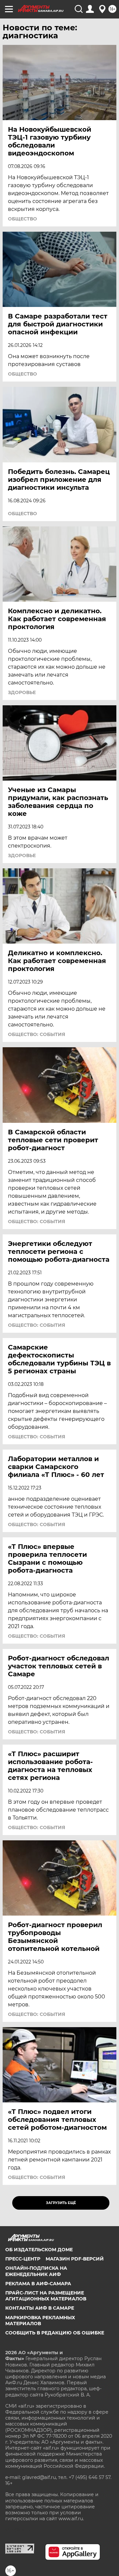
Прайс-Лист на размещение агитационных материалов (46, 2296)
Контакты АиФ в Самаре (40, 2308)
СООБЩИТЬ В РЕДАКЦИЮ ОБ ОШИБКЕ (55, 2333)
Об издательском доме (39, 2250)
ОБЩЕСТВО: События (37, 1034)
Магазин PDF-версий (75, 2259)
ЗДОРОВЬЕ (22, 692)
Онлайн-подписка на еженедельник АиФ (36, 2271)
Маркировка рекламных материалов (40, 2321)
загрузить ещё (61, 2203)
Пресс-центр (23, 2259)
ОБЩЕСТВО (22, 219)
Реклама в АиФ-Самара (38, 2284)
